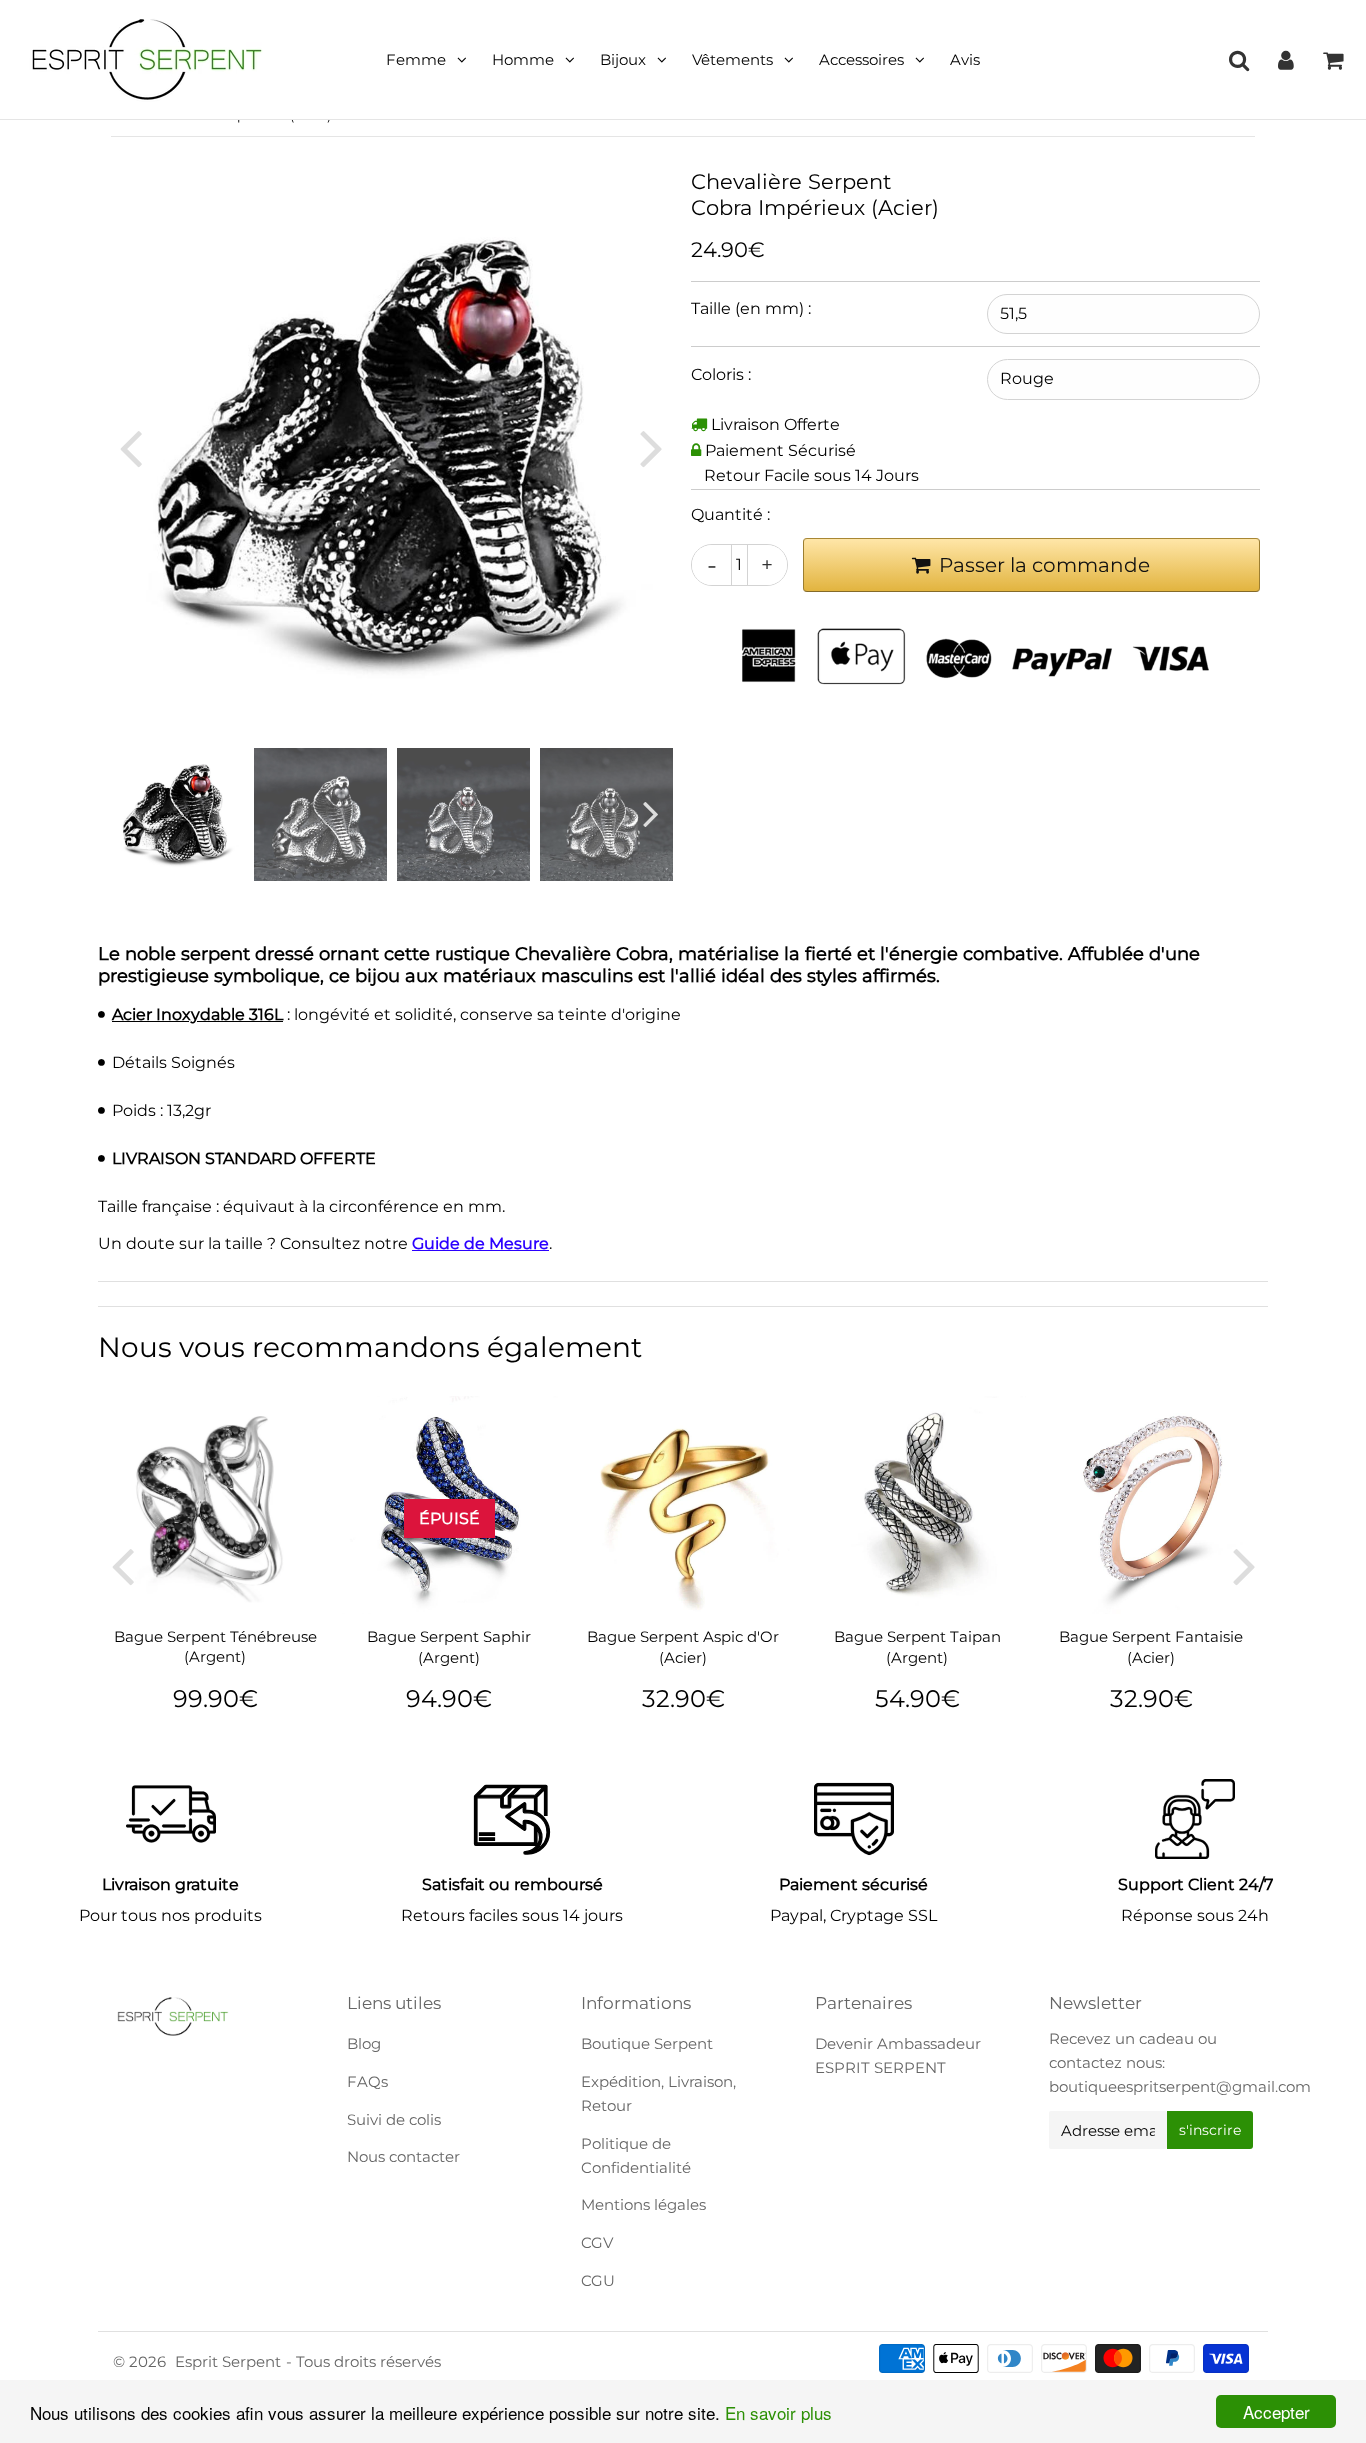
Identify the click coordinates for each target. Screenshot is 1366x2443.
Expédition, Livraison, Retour (658, 2093)
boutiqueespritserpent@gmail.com (1180, 2086)
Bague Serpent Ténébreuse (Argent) (215, 1646)
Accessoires (861, 59)
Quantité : (730, 514)
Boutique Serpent (647, 2043)
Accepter (1276, 2411)
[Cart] (1332, 60)
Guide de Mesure (480, 1243)
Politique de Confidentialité (636, 2155)
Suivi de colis (394, 2119)
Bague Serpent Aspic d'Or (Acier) (683, 1646)
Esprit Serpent (228, 2361)
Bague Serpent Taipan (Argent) (917, 1646)
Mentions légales (643, 2204)
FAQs (367, 2081)
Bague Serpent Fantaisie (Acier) (1151, 1646)
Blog (364, 2043)
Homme (523, 59)
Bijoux (623, 59)
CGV (597, 2242)
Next (651, 447)
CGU (598, 2280)
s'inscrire (1210, 2130)
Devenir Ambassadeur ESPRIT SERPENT (898, 2055)
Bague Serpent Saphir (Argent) (449, 1646)
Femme (416, 59)
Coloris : (721, 374)
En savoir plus (778, 2412)
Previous (130, 447)
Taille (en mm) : (751, 308)
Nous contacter (403, 2156)
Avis (965, 59)
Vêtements (732, 59)
